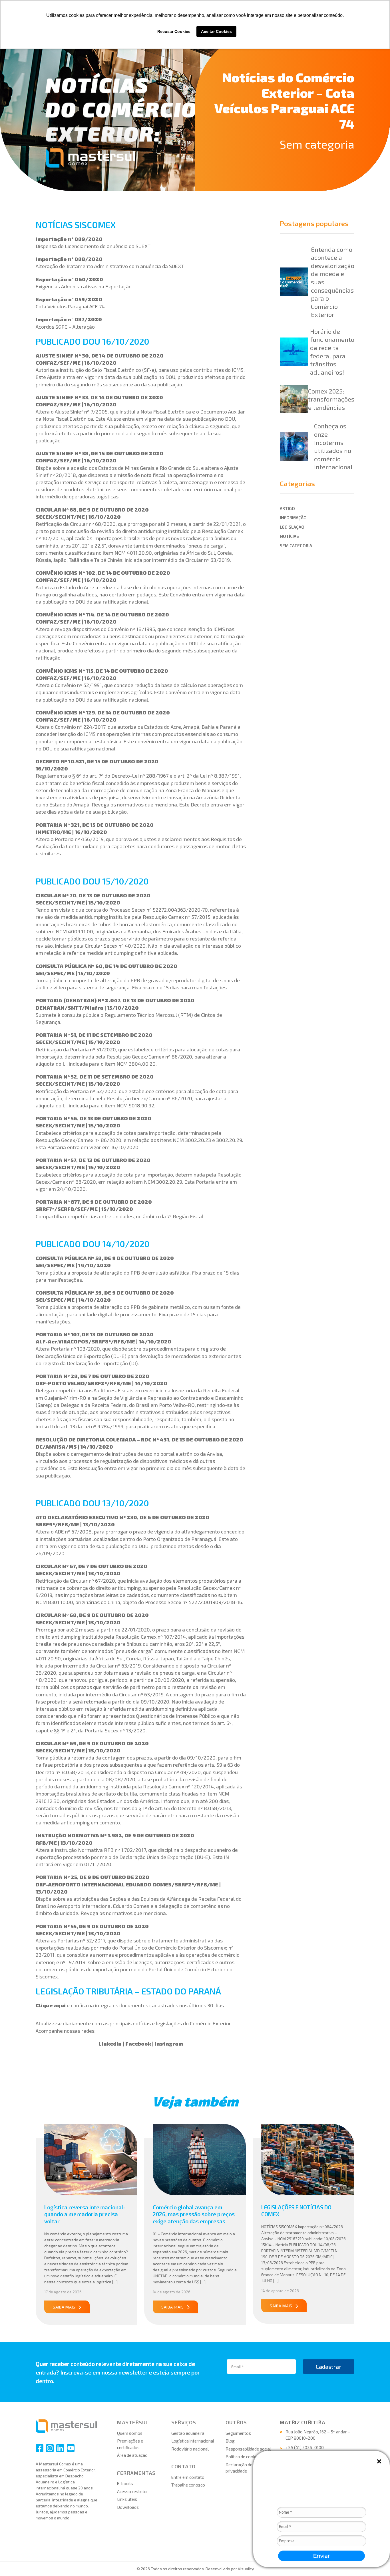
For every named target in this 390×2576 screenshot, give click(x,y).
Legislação (292, 527)
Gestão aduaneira (188, 2433)
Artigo (287, 508)
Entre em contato (188, 2477)
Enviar (322, 2556)
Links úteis (127, 2499)
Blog (230, 2441)
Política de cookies (243, 2457)
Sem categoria (317, 144)
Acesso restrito (132, 2491)
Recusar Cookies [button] (174, 31)
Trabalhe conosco (188, 2485)
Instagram (169, 2044)
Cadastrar (329, 2367)
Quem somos (130, 2433)
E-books (125, 2483)
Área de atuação (132, 2455)
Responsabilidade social (248, 2449)
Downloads (128, 2507)
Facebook (138, 2044)
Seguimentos (238, 2433)
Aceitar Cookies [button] (216, 31)
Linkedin (110, 2044)
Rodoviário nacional (190, 2449)
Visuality (246, 2569)
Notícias (289, 536)
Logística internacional (193, 2441)
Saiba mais (64, 2307)
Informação (293, 518)
